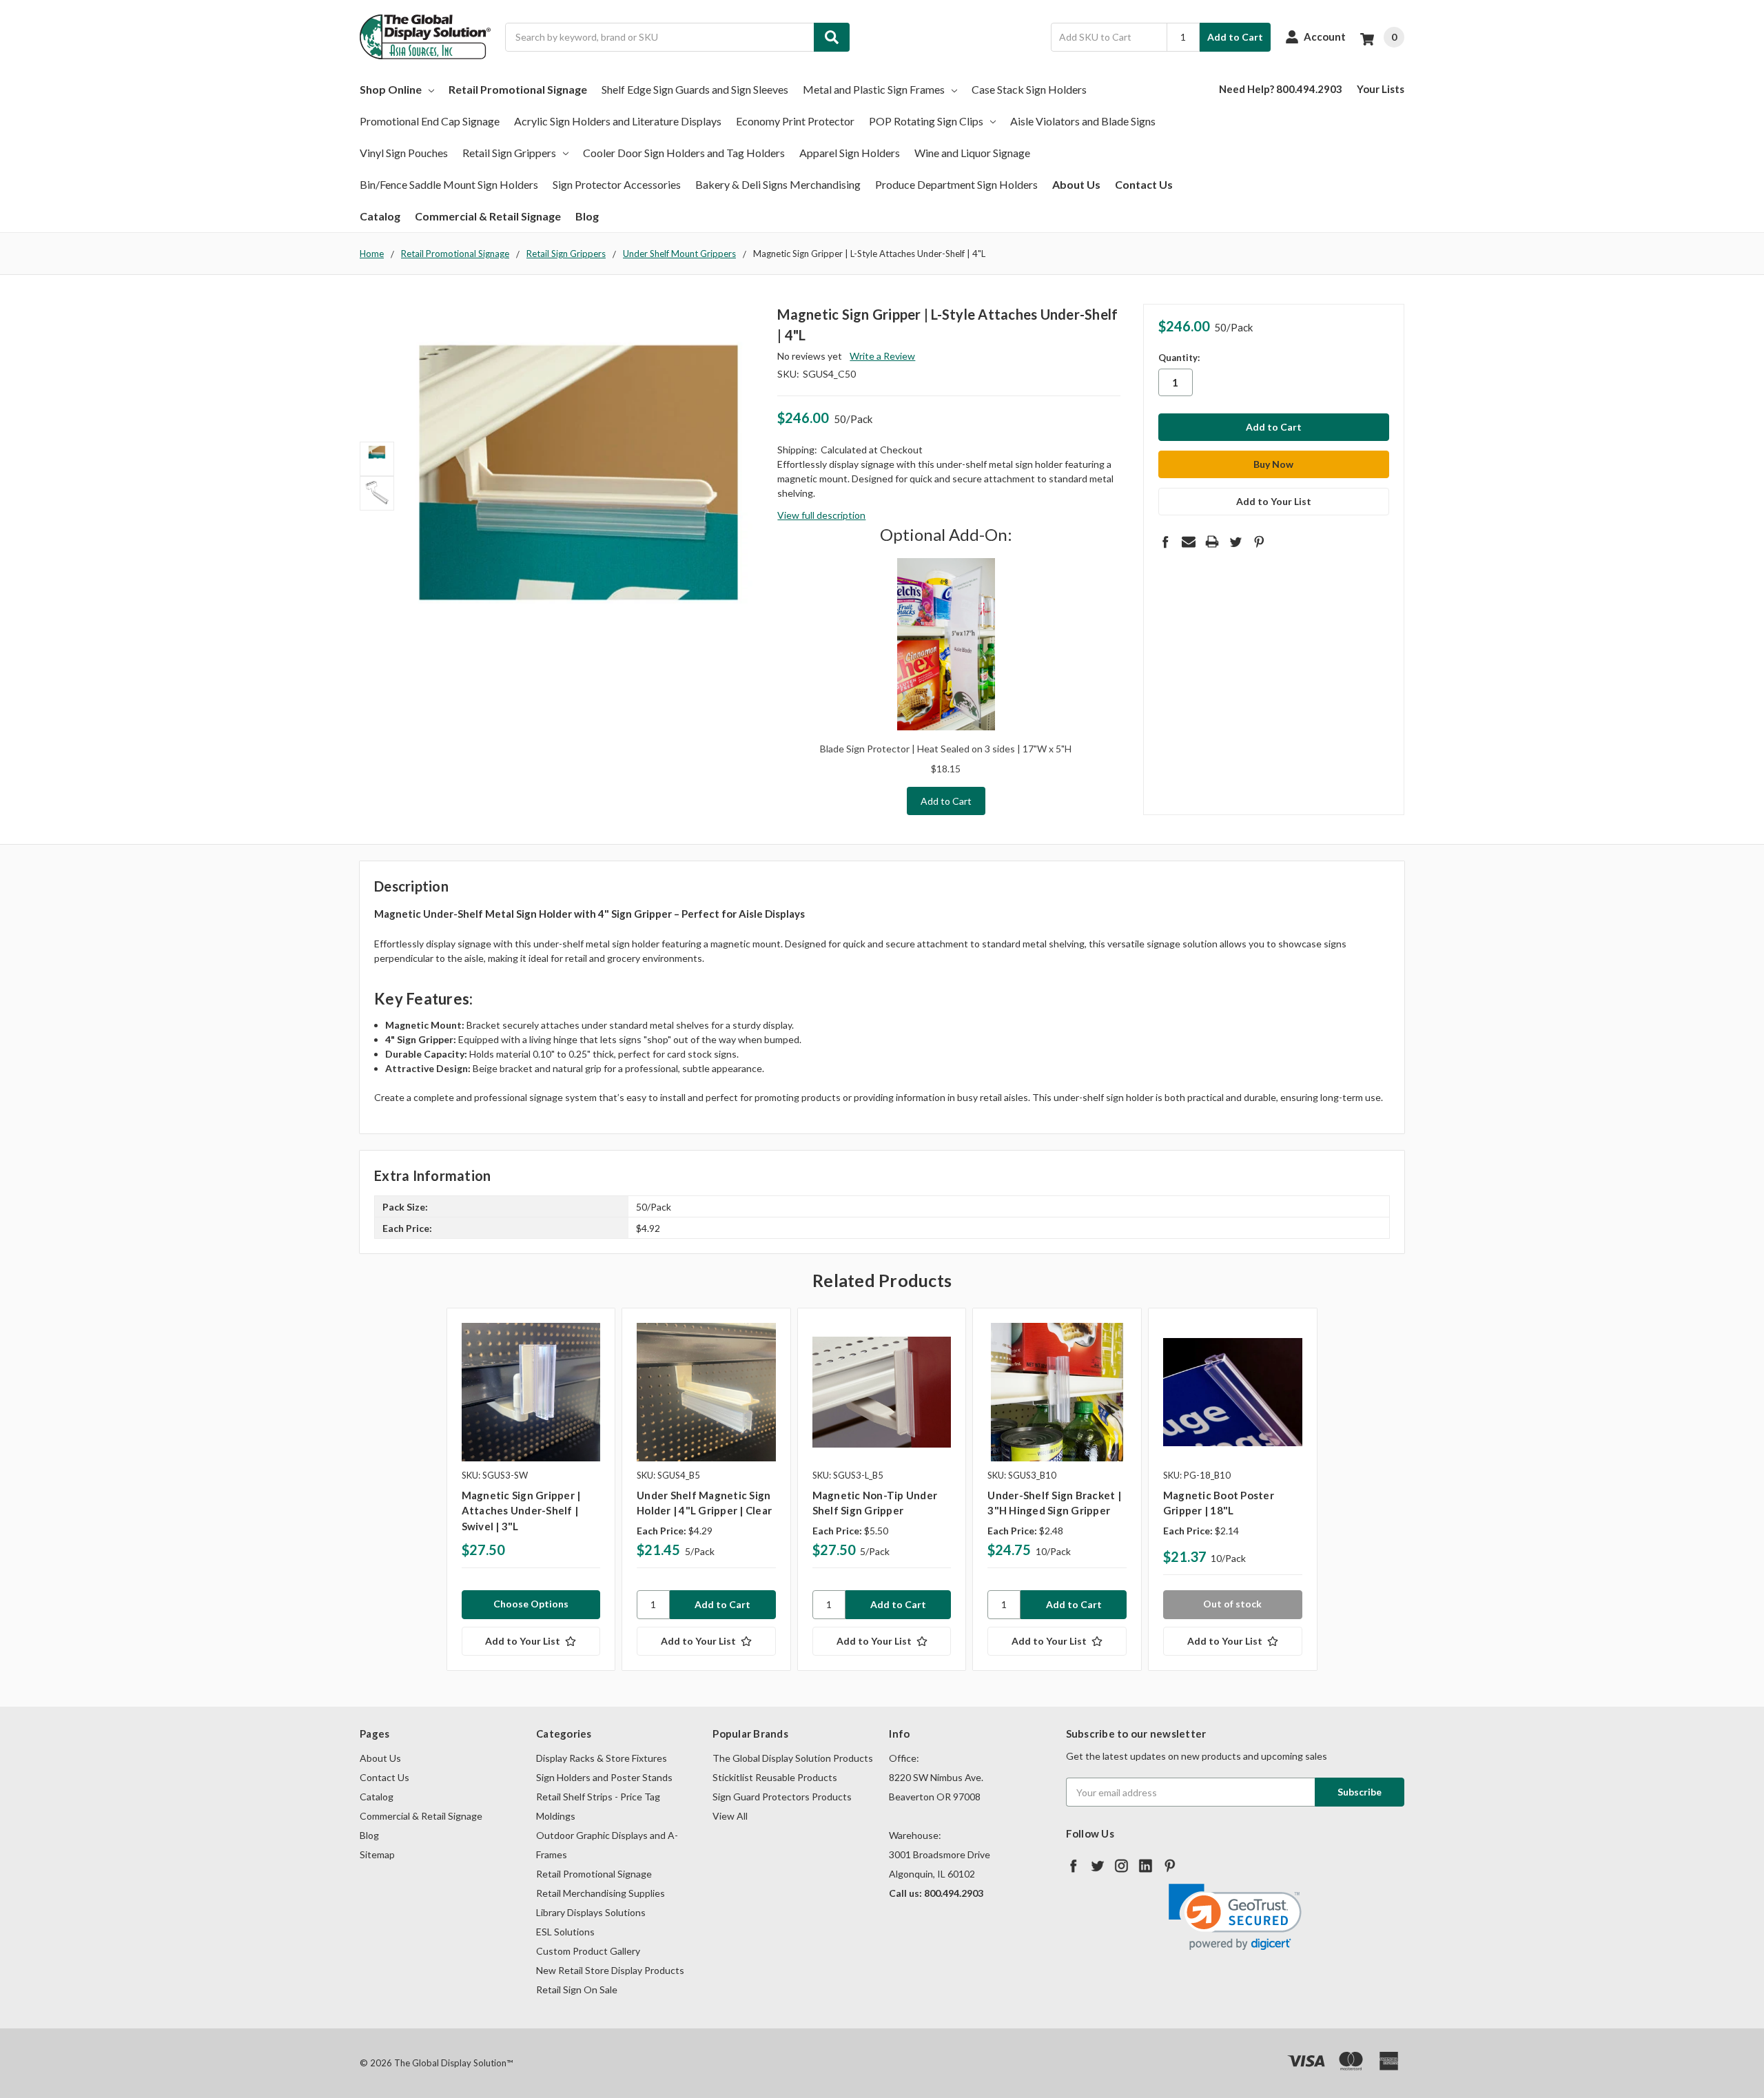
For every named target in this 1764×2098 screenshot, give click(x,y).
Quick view (531, 1392)
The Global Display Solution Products (793, 1758)
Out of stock (1232, 1604)
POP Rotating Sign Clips (926, 121)
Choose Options (531, 1604)
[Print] (1212, 542)
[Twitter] (1235, 542)
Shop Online (391, 89)
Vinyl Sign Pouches (404, 153)
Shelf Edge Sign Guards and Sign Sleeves (695, 89)
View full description (821, 515)
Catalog (380, 216)
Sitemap (377, 1854)
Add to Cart (1235, 37)
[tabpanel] (531, 1489)
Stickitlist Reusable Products (775, 1777)
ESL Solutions (565, 1932)
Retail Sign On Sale (577, 1989)
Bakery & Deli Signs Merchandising (778, 184)
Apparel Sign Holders (850, 153)
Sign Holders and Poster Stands (604, 1777)
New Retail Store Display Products (610, 1970)
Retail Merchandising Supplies (601, 1893)
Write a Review (882, 356)
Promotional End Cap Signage (430, 121)
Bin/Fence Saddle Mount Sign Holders (449, 184)
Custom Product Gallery (588, 1951)
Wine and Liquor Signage (972, 153)
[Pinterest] (1259, 542)
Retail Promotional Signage (518, 89)
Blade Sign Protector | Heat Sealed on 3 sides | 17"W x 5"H (946, 749)
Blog (587, 216)
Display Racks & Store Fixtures (602, 1758)
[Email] (1189, 542)
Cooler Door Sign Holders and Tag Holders (684, 153)
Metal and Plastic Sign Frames (874, 89)
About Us (1076, 184)
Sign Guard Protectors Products (782, 1797)
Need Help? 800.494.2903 (1281, 89)
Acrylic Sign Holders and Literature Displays (618, 121)
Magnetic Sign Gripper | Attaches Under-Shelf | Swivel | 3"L (521, 1511)
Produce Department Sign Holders (956, 184)
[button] (1235, 1917)
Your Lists (1381, 89)
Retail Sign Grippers (509, 153)
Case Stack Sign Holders (1029, 89)
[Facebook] (1165, 542)
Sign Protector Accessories (617, 184)
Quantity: (1179, 358)
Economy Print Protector (795, 121)
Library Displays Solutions (591, 1912)
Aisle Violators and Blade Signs (1083, 121)
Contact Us (1144, 184)
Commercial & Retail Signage (488, 216)
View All (730, 1816)
